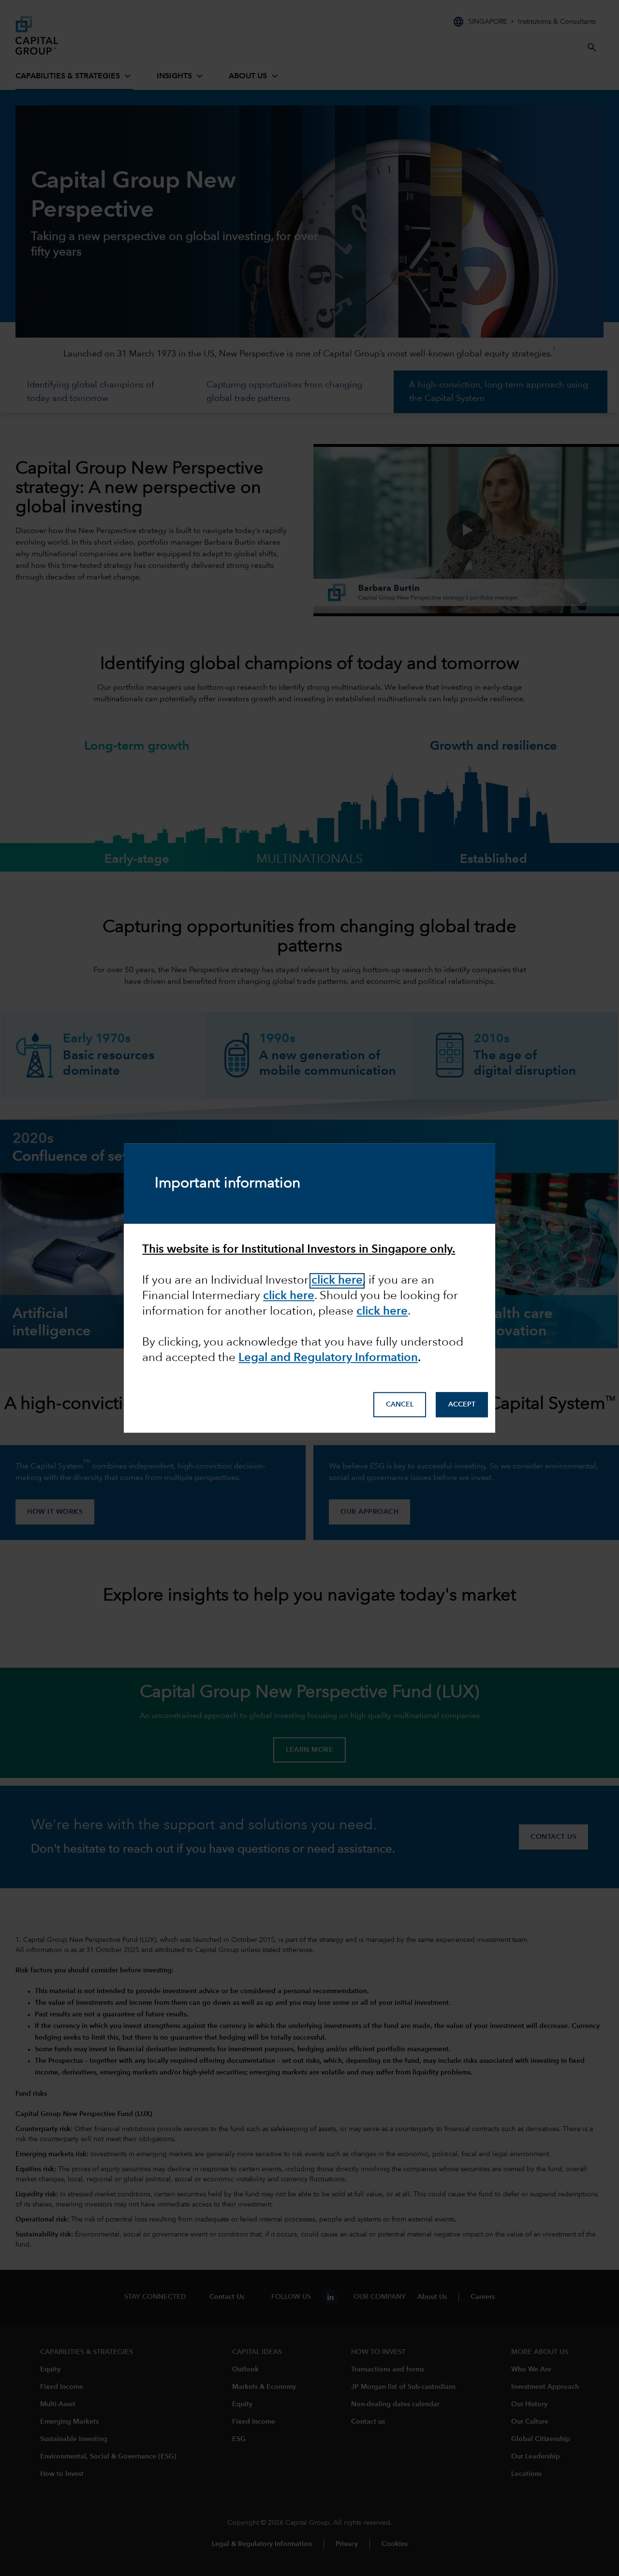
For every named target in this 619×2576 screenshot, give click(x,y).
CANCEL (400, 1405)
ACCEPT (462, 1405)
